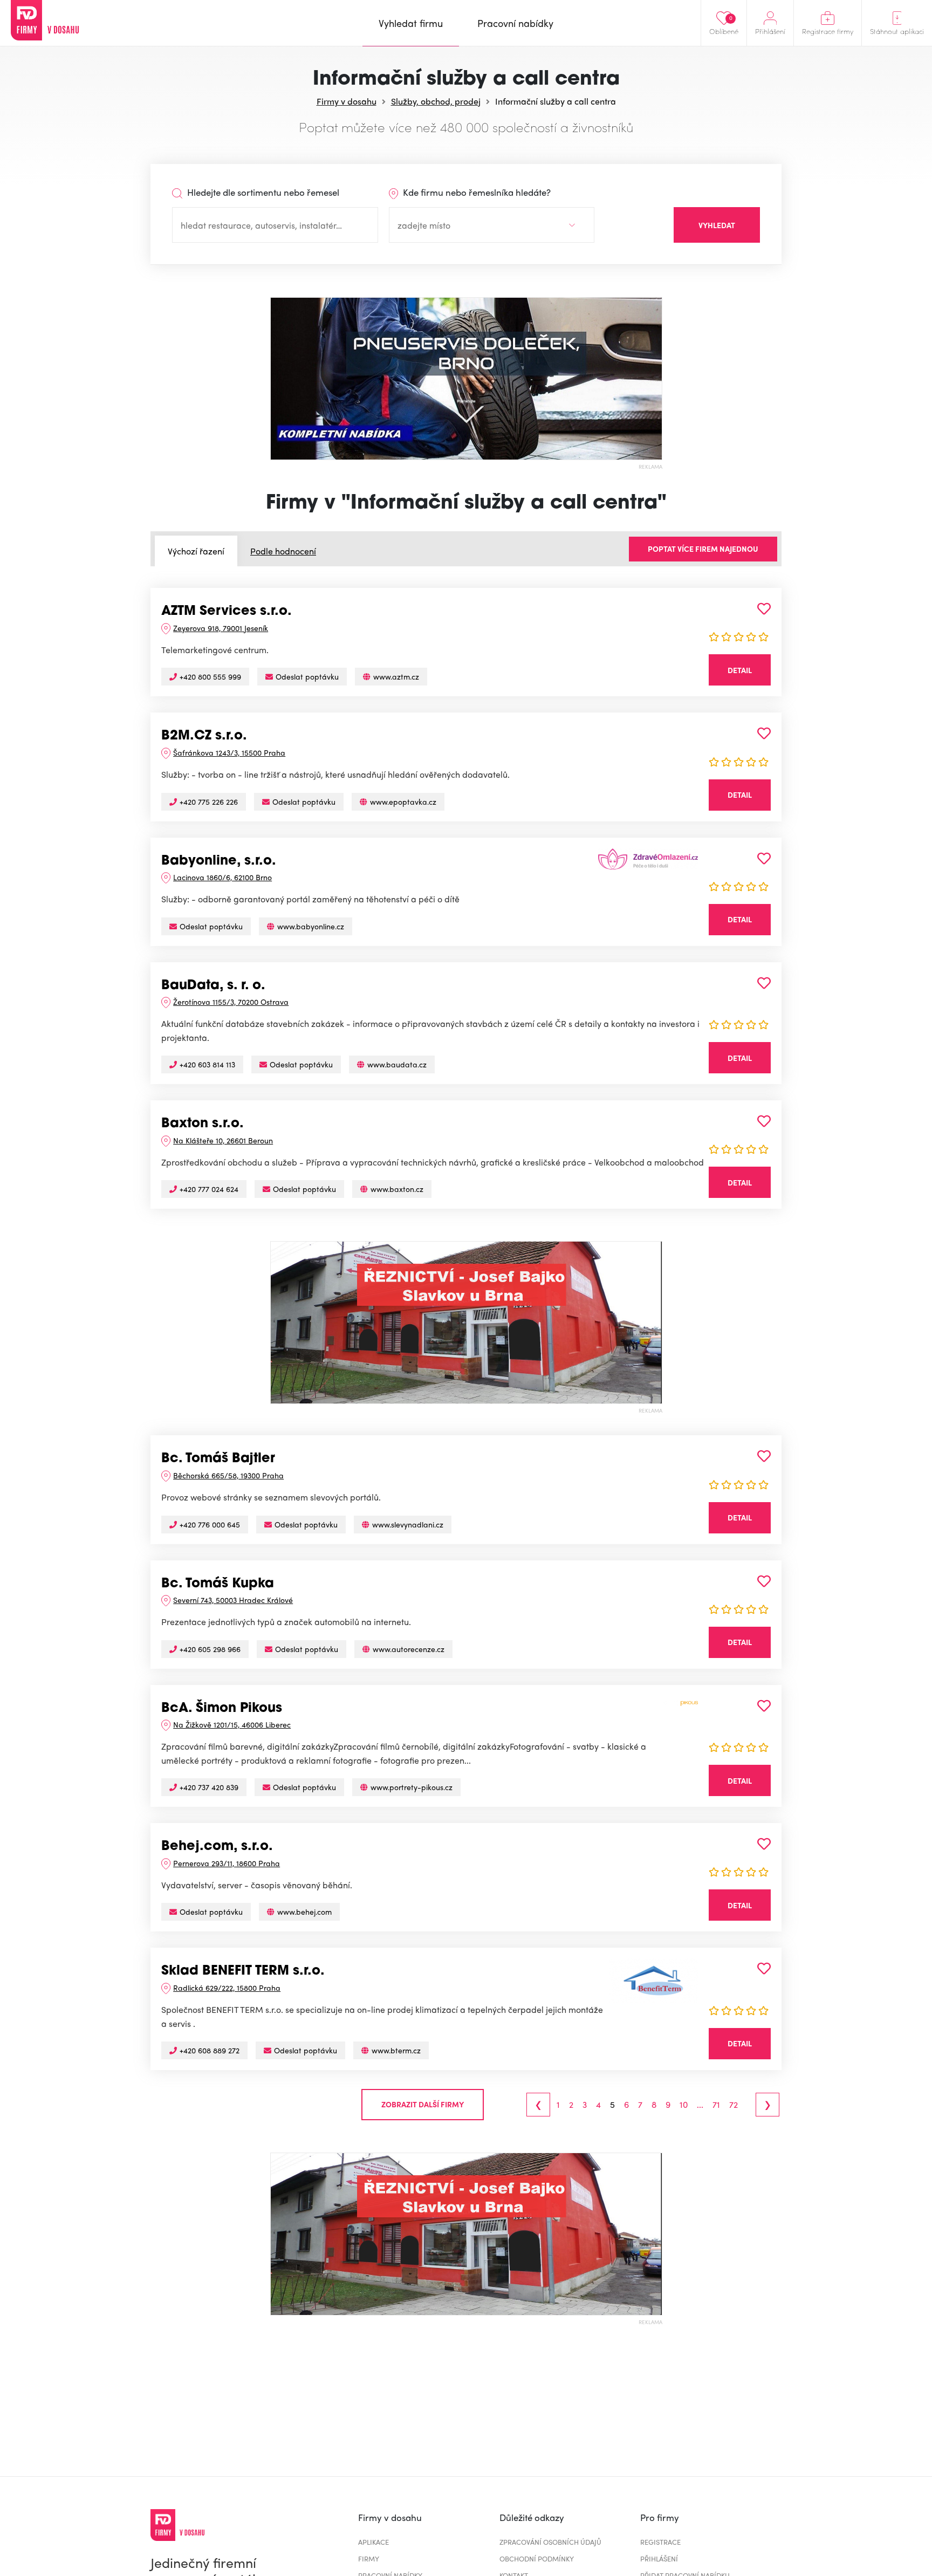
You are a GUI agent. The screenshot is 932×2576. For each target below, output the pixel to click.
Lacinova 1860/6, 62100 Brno (222, 877)
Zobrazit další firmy (423, 2104)
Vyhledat (717, 225)
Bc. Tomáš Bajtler (218, 1459)
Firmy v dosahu (347, 101)
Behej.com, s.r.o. (217, 1847)
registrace (660, 2542)
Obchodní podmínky (537, 2558)
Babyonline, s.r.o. (219, 861)
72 (734, 2105)
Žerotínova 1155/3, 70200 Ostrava (231, 1002)
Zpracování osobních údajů (550, 2542)
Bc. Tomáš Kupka (218, 1584)
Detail (740, 670)
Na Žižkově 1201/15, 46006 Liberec (232, 1724)
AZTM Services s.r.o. (227, 612)
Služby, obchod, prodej (436, 101)
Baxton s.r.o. (203, 1124)
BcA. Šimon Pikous (222, 1709)
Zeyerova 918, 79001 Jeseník (221, 628)
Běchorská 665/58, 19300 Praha (228, 1475)
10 (684, 2105)
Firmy (369, 2558)
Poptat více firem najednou (703, 549)
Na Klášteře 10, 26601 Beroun (223, 1140)
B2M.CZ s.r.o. (204, 736)
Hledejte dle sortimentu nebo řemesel (262, 192)
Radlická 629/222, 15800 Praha (227, 1988)
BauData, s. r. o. (213, 986)
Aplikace (374, 2542)
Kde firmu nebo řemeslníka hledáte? (476, 192)
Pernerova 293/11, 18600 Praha (227, 1863)
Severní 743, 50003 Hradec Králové (233, 1600)
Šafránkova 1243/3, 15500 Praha (229, 752)
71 (716, 2105)
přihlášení (659, 2558)
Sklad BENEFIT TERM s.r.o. (243, 1971)
